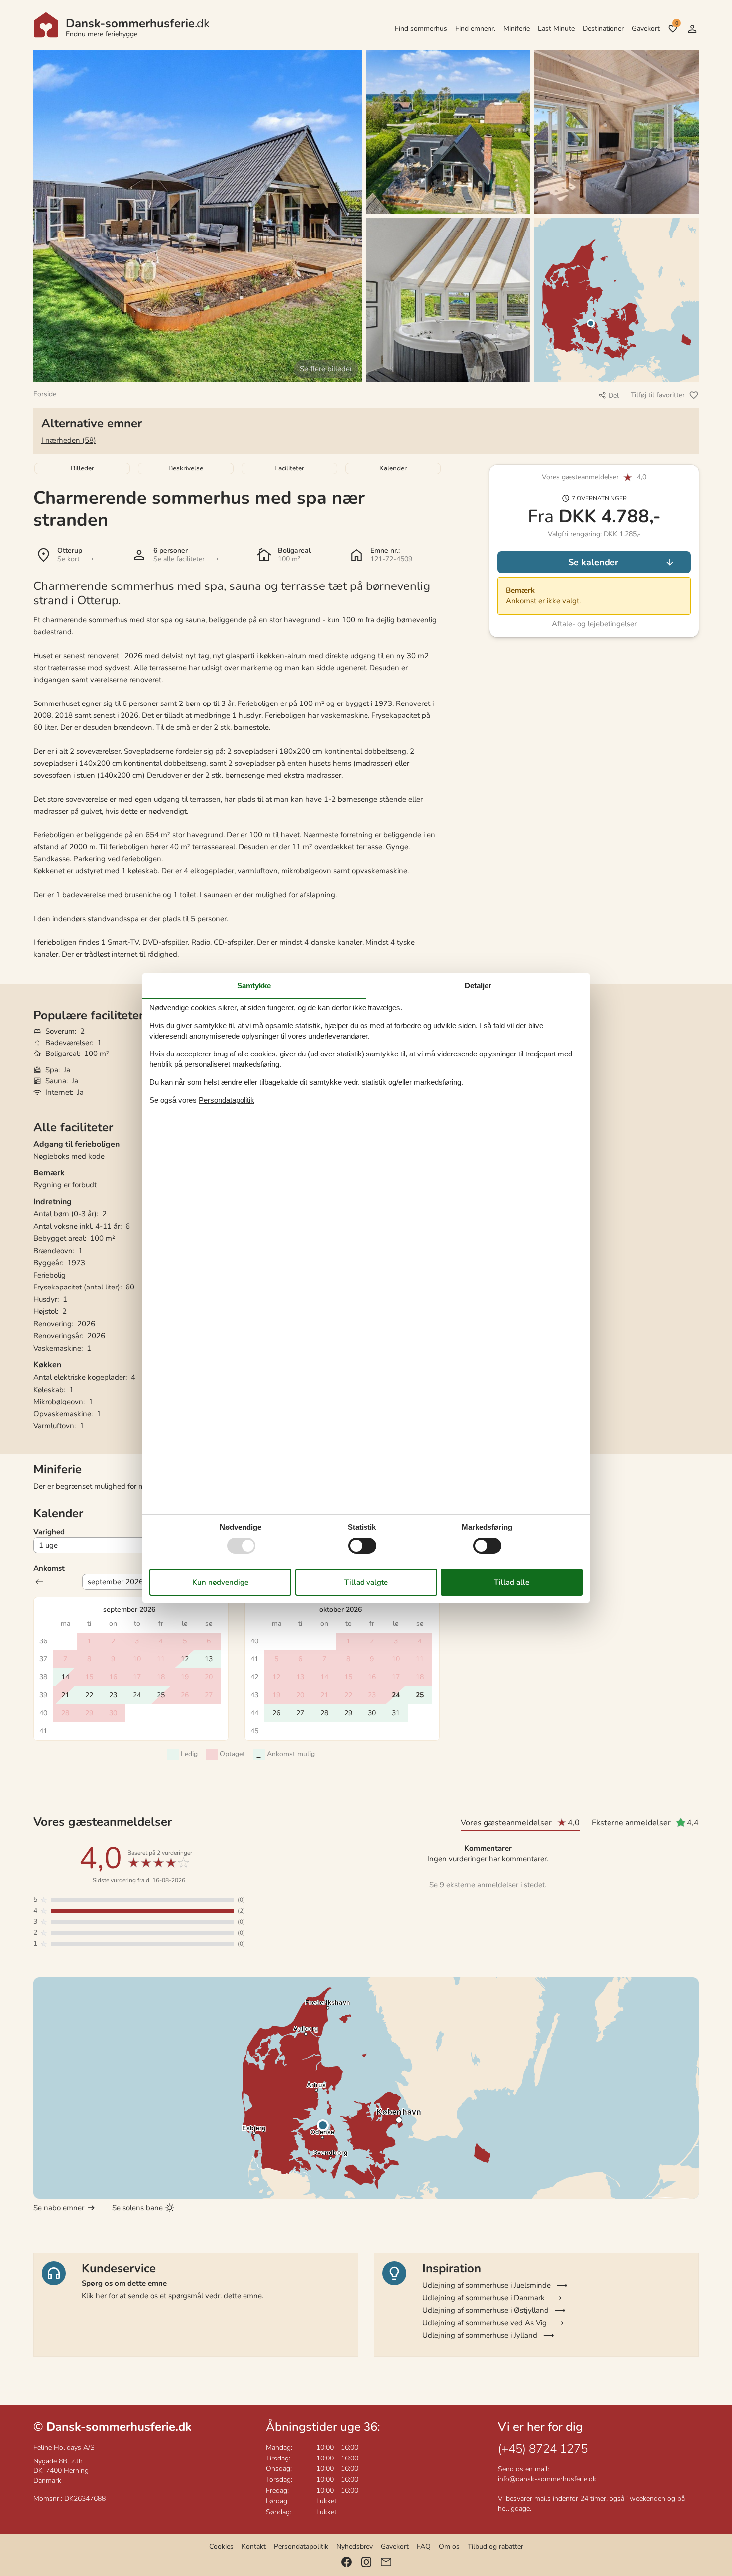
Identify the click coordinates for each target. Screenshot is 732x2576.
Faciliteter (289, 468)
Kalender (393, 468)
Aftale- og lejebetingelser (594, 624)
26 (276, 1713)
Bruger (692, 29)
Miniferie (517, 29)
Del (614, 396)
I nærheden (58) (69, 440)
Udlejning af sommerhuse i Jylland (480, 2335)
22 (89, 1695)
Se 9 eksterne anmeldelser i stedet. (488, 1885)
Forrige (39, 1582)
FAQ (424, 2546)
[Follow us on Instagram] (366, 2562)
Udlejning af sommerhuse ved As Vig (485, 2323)
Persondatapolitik (301, 2546)
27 (300, 1713)
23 (113, 1695)
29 (348, 1713)
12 (185, 1659)
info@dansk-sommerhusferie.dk (547, 2479)
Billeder (82, 468)
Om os (449, 2546)
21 (65, 1695)
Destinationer (603, 29)
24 (396, 1695)
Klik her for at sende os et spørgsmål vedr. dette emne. (173, 2296)
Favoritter (676, 23)
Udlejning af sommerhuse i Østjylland (486, 2310)
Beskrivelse (186, 468)
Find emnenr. (475, 29)
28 (324, 1713)
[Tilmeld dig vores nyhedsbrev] (386, 2562)
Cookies (221, 2546)
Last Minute (556, 29)
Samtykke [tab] (254, 986)
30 (372, 1713)
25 (420, 1695)
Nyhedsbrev (355, 2546)
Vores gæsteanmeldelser (580, 478)
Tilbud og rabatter (495, 2546)
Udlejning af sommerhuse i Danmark (484, 2298)
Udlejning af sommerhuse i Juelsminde (487, 2285)
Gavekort (646, 29)
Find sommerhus (421, 29)
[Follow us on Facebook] (346, 2562)
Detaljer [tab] (478, 986)
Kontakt (254, 2546)
